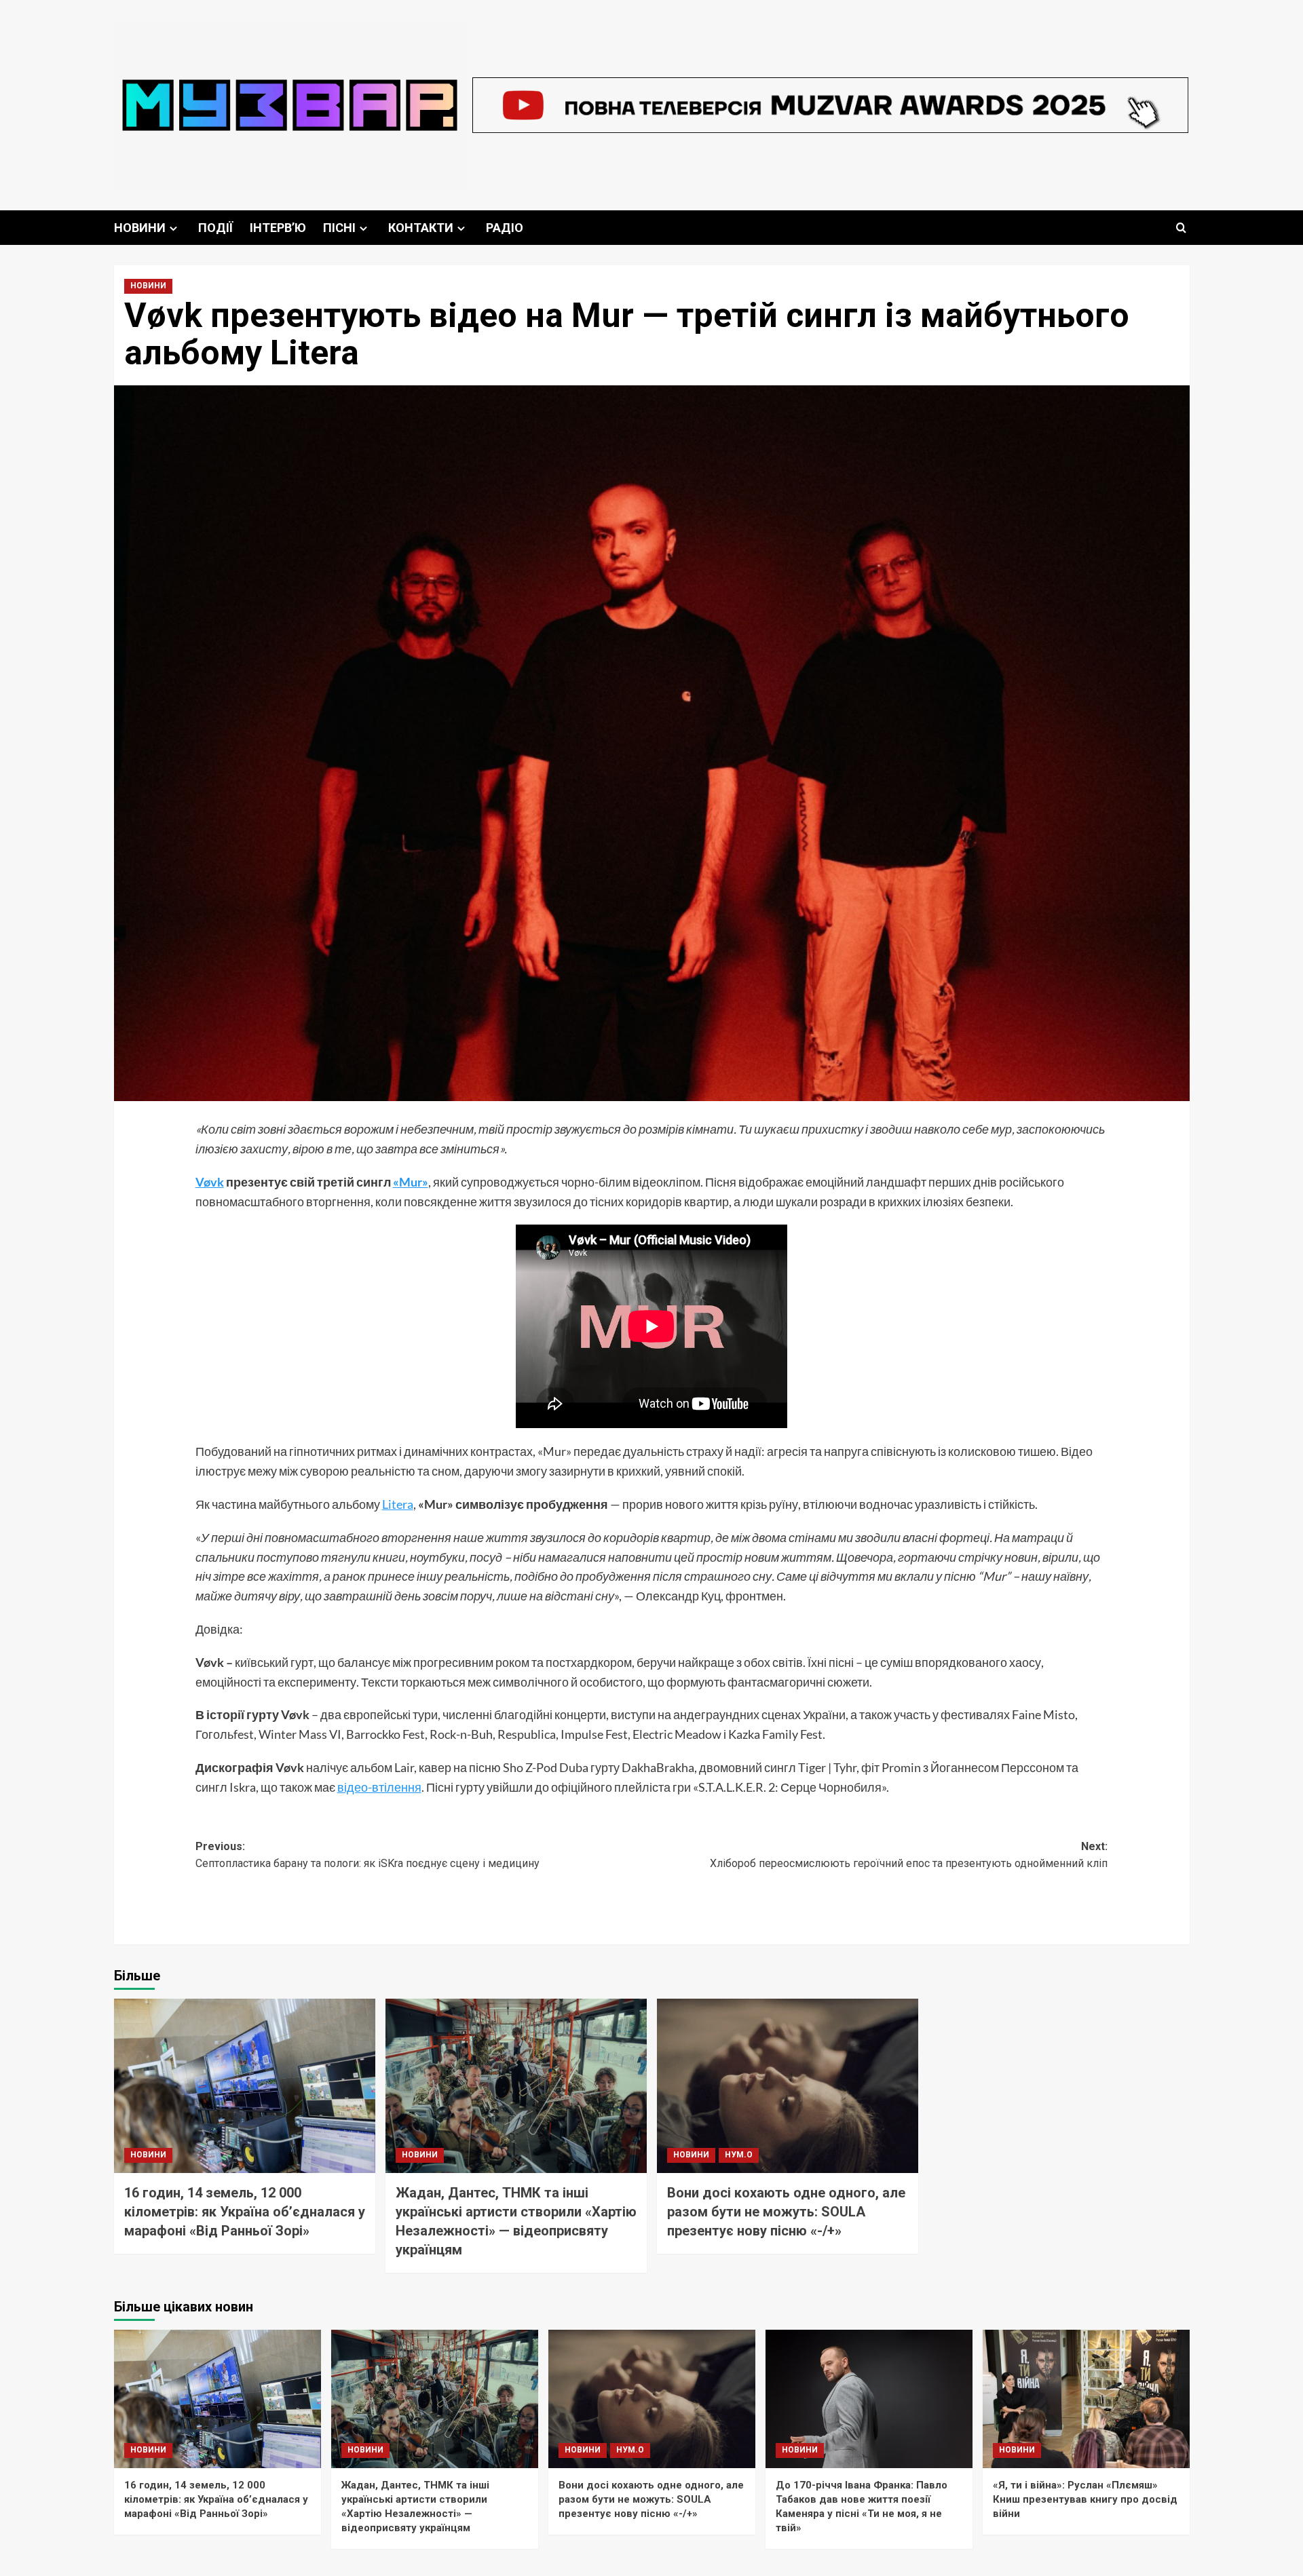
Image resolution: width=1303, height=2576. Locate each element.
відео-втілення (379, 1787)
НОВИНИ (140, 228)
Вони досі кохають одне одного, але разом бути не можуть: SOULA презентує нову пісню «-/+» (786, 2212)
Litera (398, 1504)
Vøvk (210, 1182)
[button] (1181, 228)
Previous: (367, 1855)
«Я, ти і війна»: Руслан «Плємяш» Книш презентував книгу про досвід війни (1085, 2499)
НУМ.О (739, 2155)
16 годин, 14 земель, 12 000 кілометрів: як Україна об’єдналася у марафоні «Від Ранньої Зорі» (245, 2212)
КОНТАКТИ (421, 228)
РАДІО (505, 228)
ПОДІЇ (215, 228)
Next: (909, 1855)
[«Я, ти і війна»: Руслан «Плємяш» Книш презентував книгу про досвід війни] (1086, 2399)
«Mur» (411, 1182)
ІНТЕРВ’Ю (278, 228)
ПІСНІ (339, 228)
